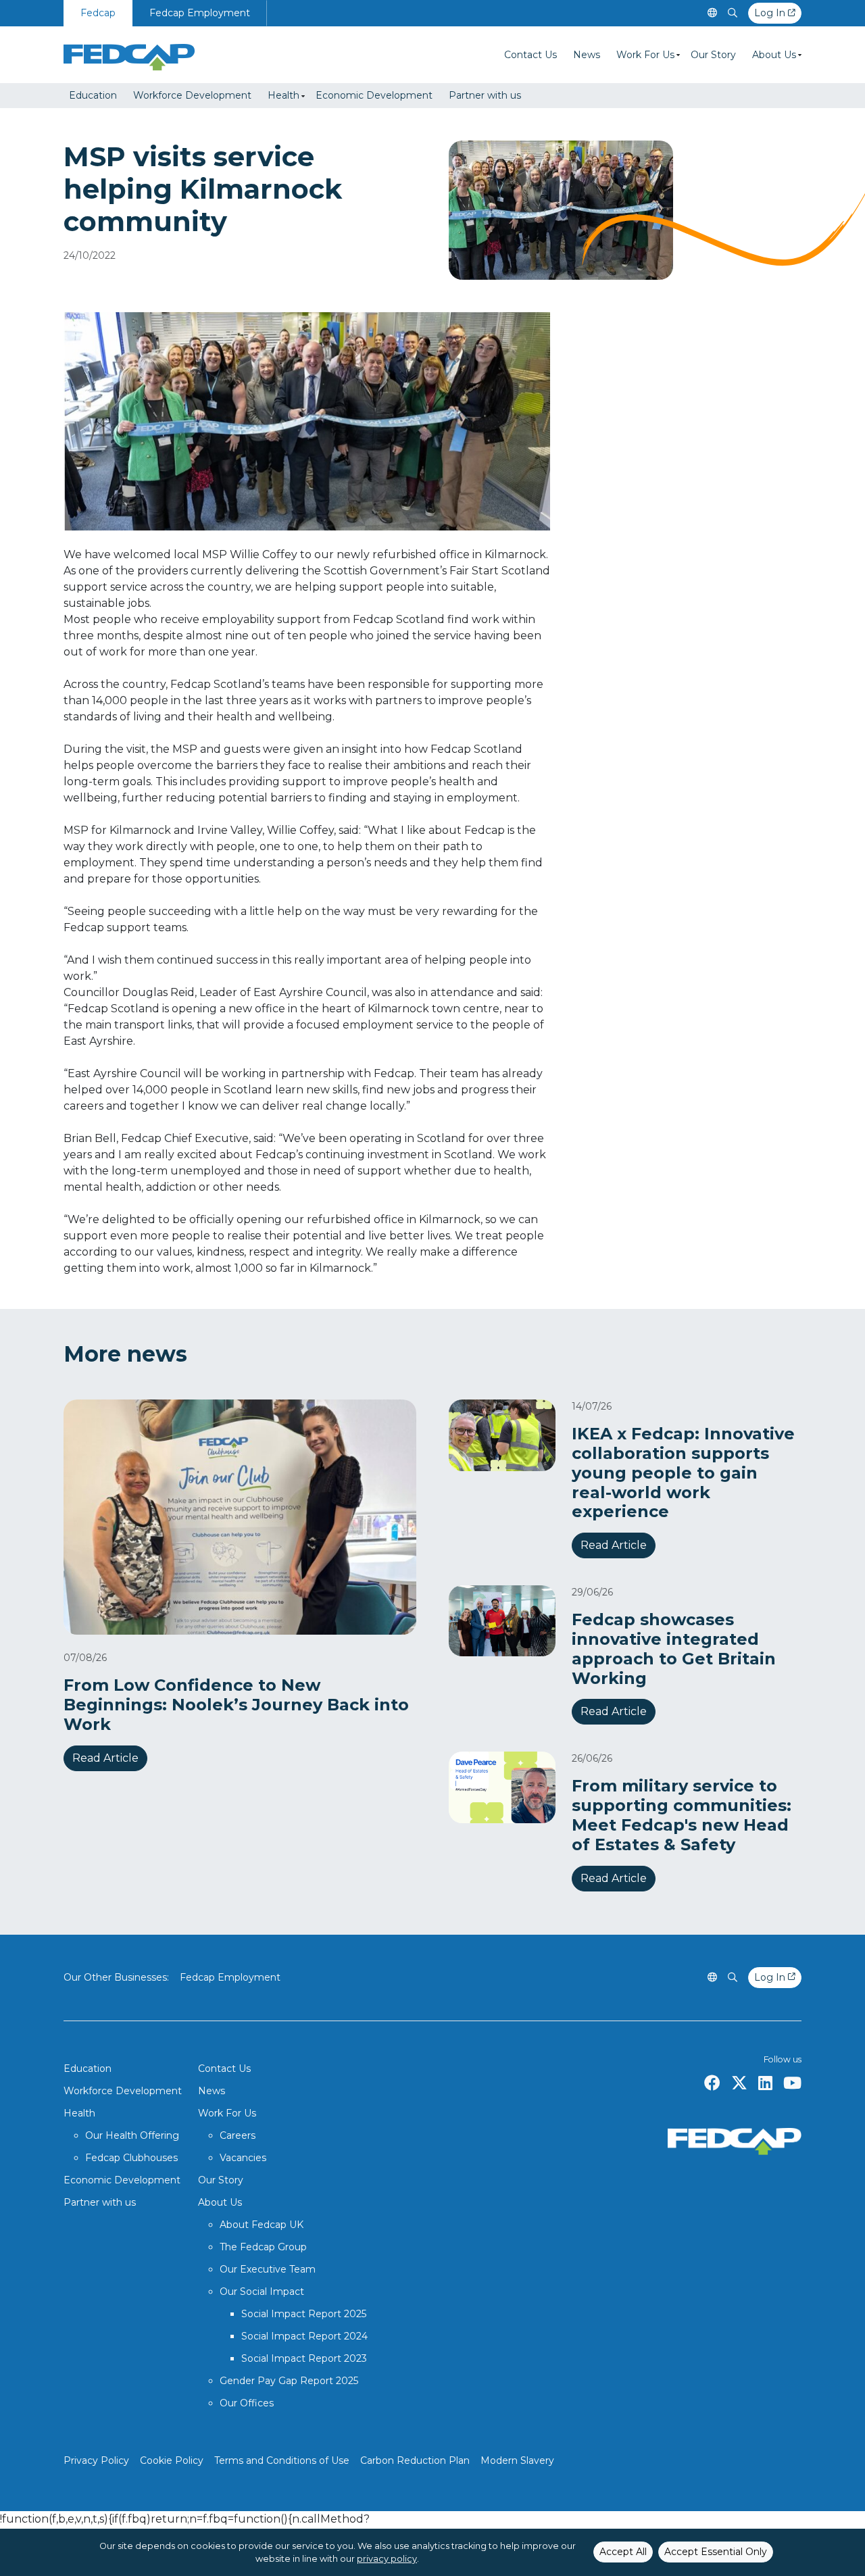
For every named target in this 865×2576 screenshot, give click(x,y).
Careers (238, 2135)
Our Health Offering (132, 2135)
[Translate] (712, 13)
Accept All (623, 2552)
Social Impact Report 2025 (304, 2314)
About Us (774, 55)
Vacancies (243, 2158)
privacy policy (387, 2559)
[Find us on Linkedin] (765, 2083)
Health (283, 95)
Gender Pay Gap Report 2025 (289, 2381)
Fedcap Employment (200, 13)
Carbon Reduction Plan (415, 2460)
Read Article (105, 1758)
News (587, 55)
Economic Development (374, 95)
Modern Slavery (517, 2460)
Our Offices (247, 2403)
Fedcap (98, 13)
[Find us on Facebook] (712, 2083)
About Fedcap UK (262, 2225)
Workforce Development (192, 95)
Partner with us (485, 95)
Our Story (713, 55)
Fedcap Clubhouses (131, 2158)
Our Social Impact (262, 2292)
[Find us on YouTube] (792, 2083)
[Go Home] (129, 55)
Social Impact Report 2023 (304, 2358)
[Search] (733, 13)
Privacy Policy (96, 2460)
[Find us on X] (739, 2083)
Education (93, 95)
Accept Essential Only (716, 2552)
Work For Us (645, 55)
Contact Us (530, 55)
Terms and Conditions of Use (282, 2460)
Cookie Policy (172, 2460)
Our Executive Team (268, 2269)
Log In (771, 13)
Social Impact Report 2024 (304, 2336)
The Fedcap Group (263, 2247)
